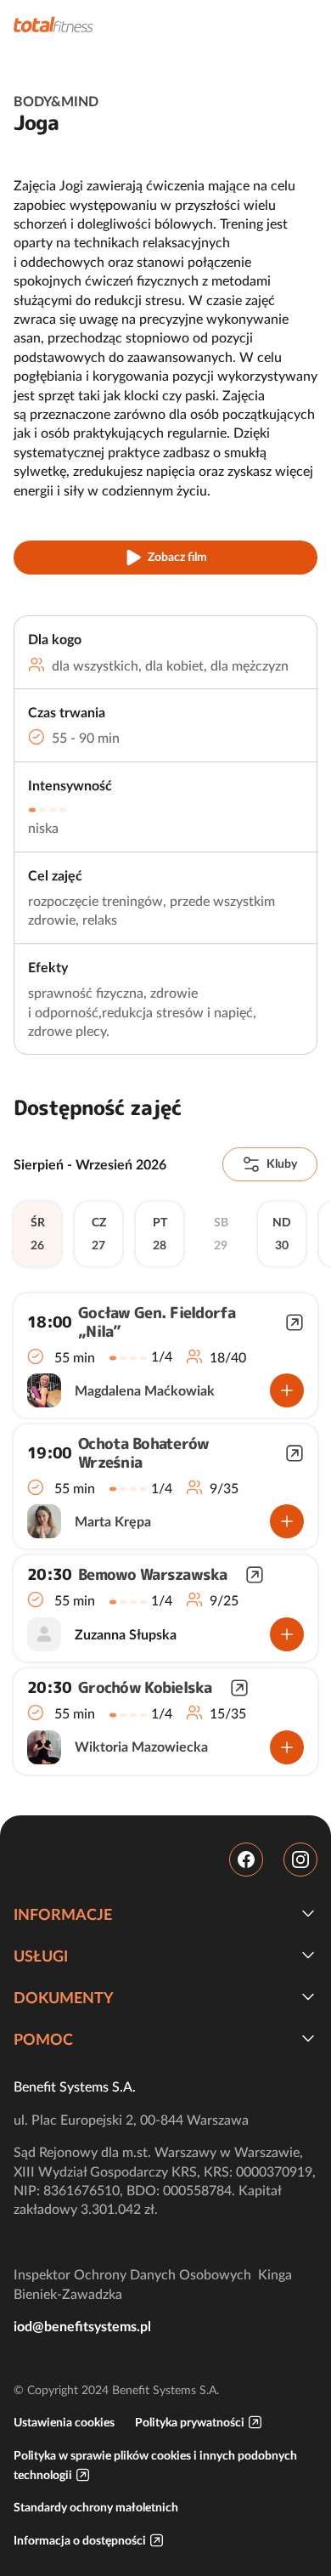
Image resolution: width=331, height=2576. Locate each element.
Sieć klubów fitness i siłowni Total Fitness (53, 24)
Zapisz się (287, 1390)
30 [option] (282, 1234)
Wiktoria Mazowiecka (141, 1747)
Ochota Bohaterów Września (143, 1453)
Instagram (300, 1860)
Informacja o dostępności (80, 2540)
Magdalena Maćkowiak (145, 1390)
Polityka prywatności (190, 2422)
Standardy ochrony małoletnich (96, 2507)
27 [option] (99, 1234)
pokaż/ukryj (308, 1913)
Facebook (246, 1860)
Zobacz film (177, 557)
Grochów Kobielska (145, 1688)
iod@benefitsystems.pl (82, 2326)
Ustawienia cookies (64, 2422)
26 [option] (38, 1234)
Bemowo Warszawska (153, 1575)
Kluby (282, 1163)
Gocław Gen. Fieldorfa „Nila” (157, 1322)
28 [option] (160, 1234)
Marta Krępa (113, 1521)
